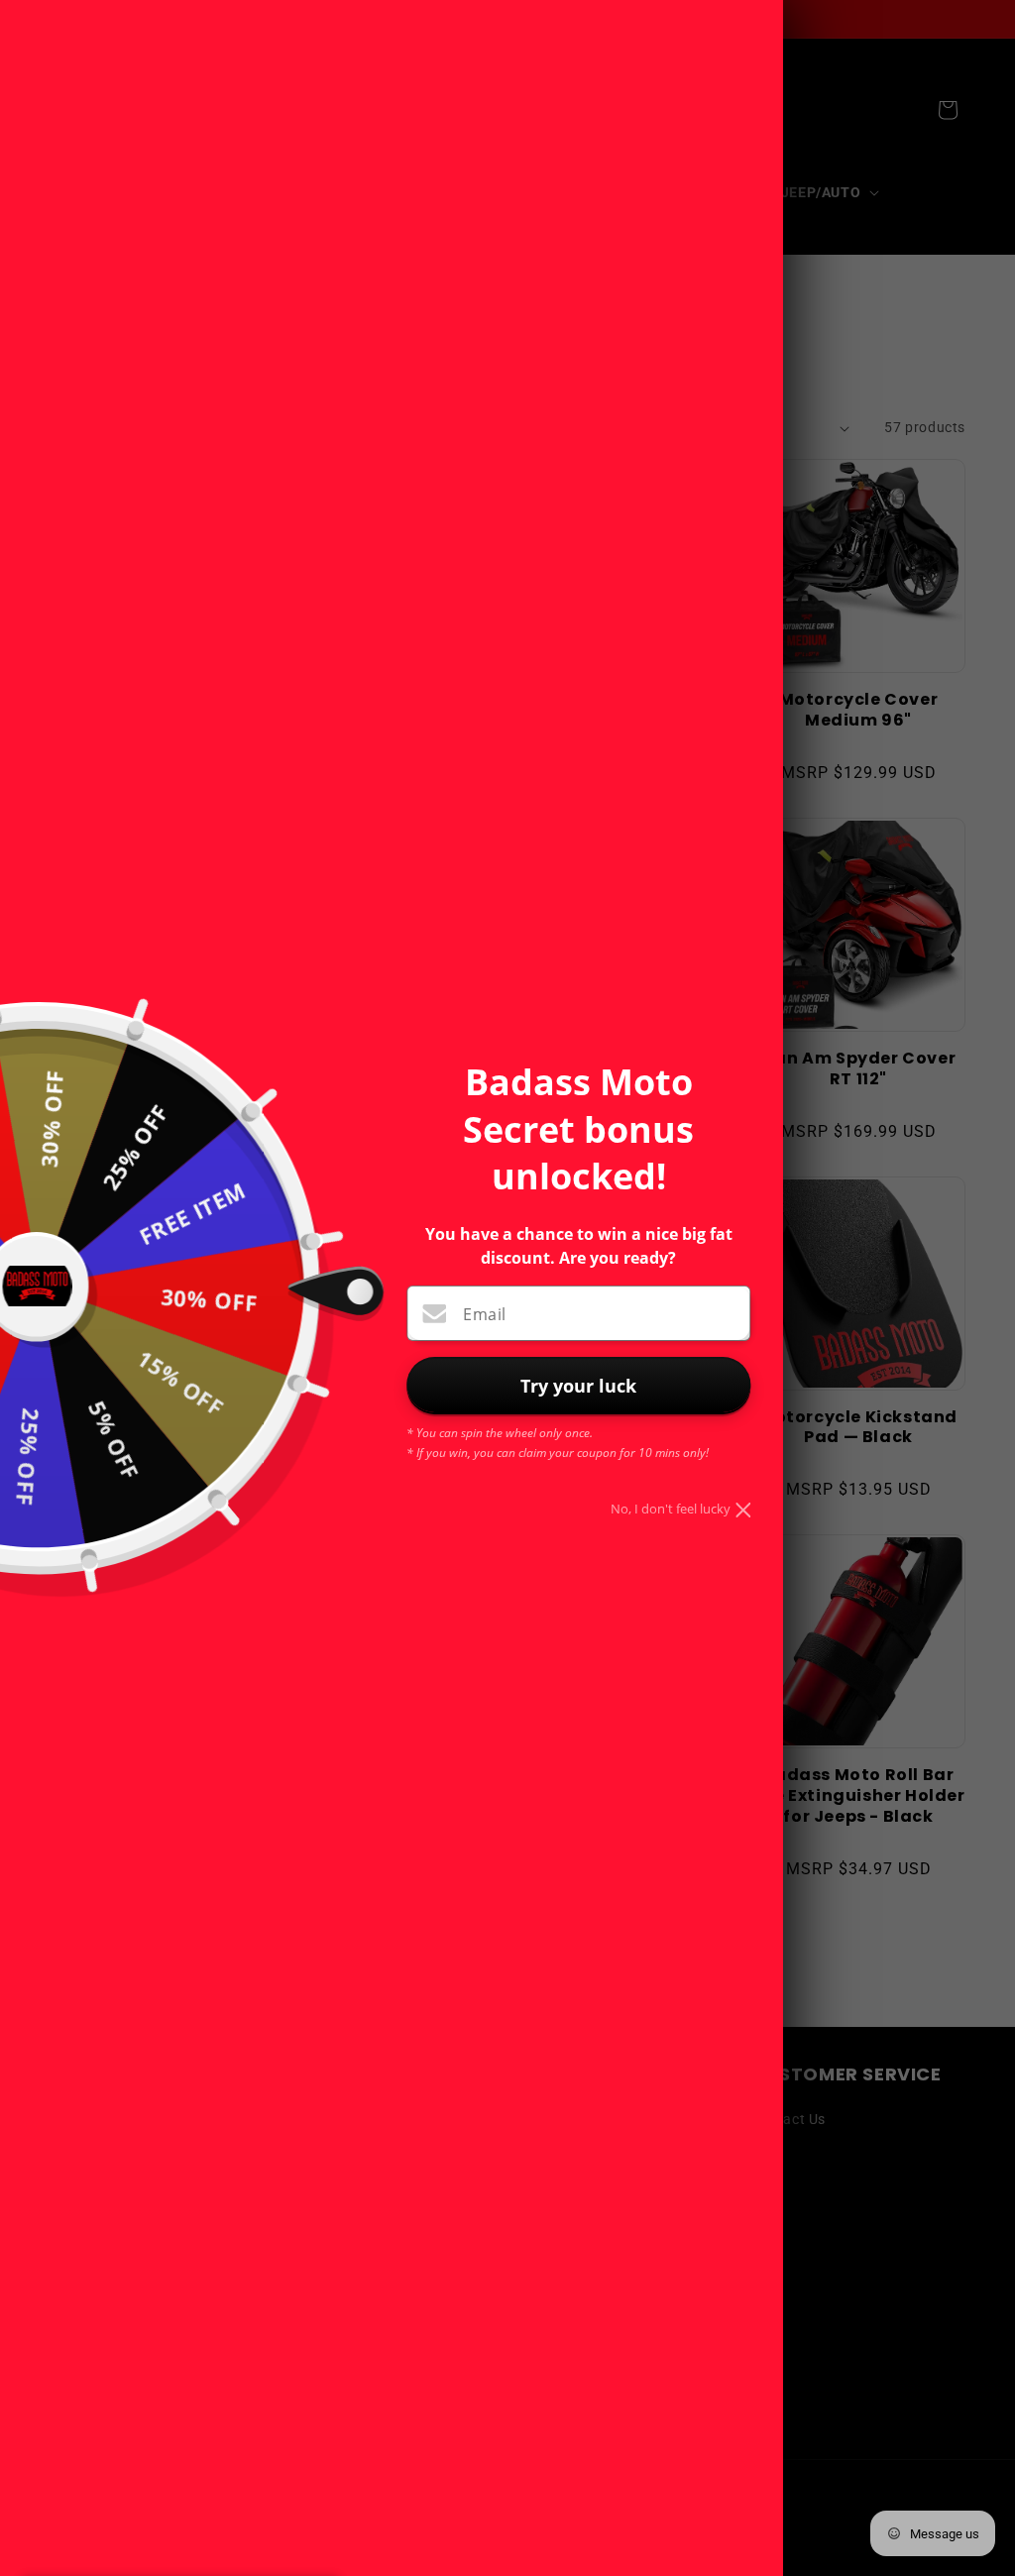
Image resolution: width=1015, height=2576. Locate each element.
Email (484, 1314)
